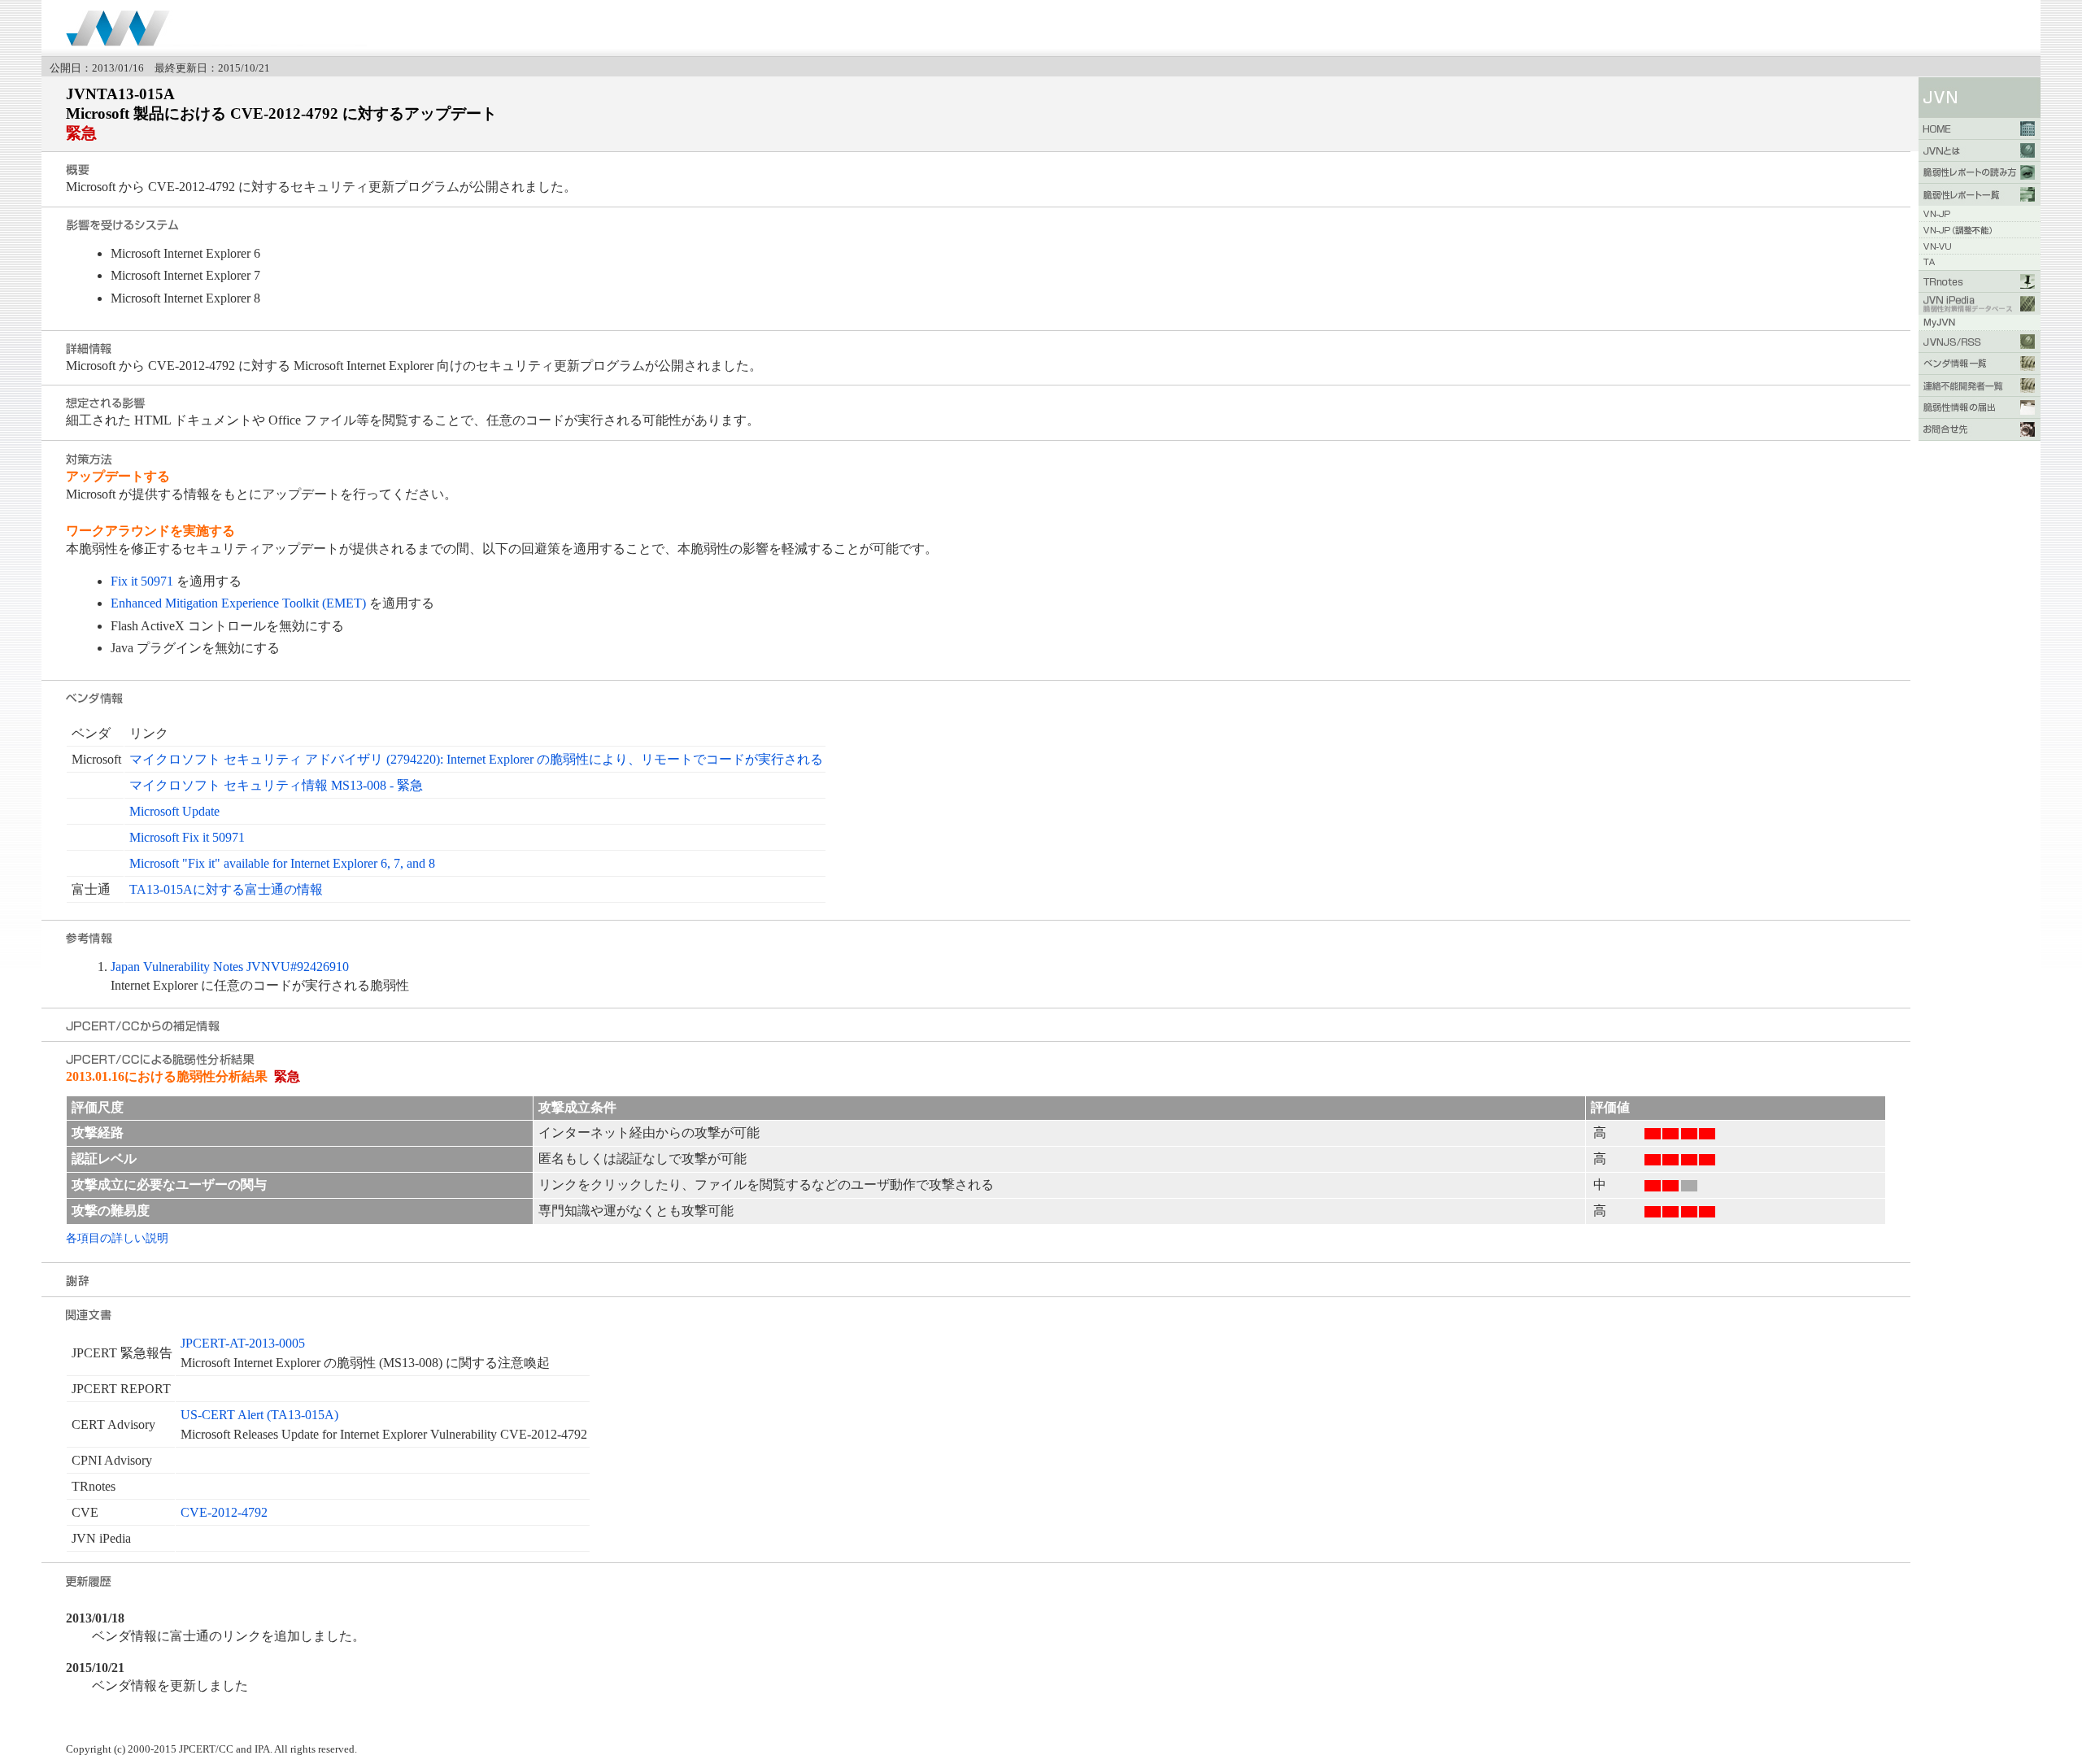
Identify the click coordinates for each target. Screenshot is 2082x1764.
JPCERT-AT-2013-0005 (243, 1343)
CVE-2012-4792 (224, 1512)
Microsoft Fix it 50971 (187, 837)
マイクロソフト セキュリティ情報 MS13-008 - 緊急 (276, 785)
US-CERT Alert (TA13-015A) (259, 1415)
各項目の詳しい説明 (117, 1238)
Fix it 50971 (142, 581)
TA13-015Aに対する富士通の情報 (226, 889)
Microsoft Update (174, 811)
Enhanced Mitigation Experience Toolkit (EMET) (238, 603)
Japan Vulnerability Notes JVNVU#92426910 (230, 967)
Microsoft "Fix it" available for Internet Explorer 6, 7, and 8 (282, 863)
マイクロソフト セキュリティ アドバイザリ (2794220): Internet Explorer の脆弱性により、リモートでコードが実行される (476, 759)
